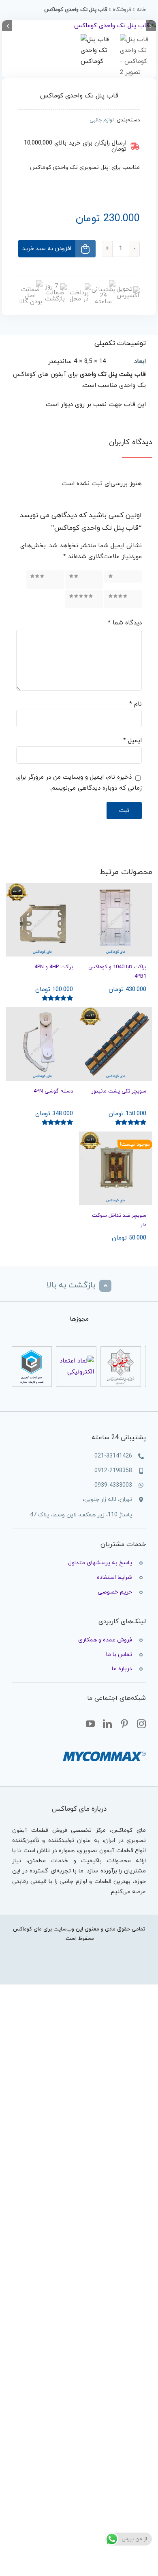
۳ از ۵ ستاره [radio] (53, 579)
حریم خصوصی (115, 1592)
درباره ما (122, 1669)
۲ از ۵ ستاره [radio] (92, 579)
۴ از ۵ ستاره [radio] (131, 599)
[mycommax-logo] (104, 1748)
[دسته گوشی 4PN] (42, 1044)
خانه (141, 10)
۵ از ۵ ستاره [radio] (92, 599)
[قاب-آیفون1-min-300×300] (79, 26)
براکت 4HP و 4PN (54, 967)
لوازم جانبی (102, 120)
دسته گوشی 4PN (53, 1091)
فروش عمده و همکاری (105, 1640)
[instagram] (141, 1724)
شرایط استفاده (114, 1577)
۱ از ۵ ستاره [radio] (124, 576)
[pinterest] (124, 1724)
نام (136, 704)
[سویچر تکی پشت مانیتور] (116, 1044)
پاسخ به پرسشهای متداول (100, 1563)
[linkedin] (107, 1724)
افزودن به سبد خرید (47, 249)
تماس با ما (119, 1655)
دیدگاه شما (125, 623)
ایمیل (132, 741)
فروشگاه (122, 10)
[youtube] (90, 1724)
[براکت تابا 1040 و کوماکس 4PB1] (116, 920)
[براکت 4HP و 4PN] (42, 920)
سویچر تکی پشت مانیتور (119, 1091)
